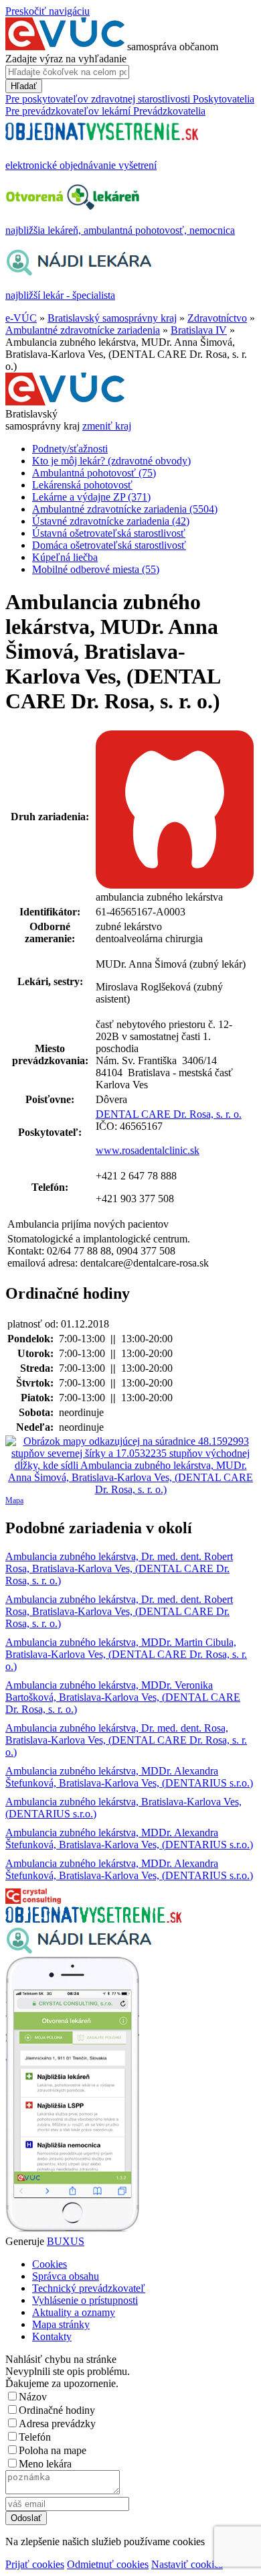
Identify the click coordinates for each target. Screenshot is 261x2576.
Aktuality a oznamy (74, 2312)
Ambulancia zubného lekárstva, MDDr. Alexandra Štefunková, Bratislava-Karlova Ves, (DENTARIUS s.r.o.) (129, 1777)
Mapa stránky (61, 2324)
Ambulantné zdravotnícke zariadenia (83, 330)
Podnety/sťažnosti (70, 449)
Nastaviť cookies (187, 2564)
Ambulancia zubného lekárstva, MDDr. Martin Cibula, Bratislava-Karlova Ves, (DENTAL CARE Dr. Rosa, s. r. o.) (126, 1654)
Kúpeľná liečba (65, 557)
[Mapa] (130, 1466)
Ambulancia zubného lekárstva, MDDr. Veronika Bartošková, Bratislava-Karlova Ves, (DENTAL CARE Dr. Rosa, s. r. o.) (123, 1697)
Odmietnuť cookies (108, 2564)
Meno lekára (45, 2464)
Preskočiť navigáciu (48, 11)
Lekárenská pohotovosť (82, 485)
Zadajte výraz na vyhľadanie (66, 59)
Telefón (35, 2437)
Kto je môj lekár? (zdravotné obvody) (111, 461)
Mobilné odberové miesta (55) (96, 569)
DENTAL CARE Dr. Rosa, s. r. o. (169, 1114)
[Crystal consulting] (33, 1900)
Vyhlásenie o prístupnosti (85, 2300)
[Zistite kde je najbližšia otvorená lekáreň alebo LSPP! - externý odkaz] (72, 2229)
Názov (33, 2397)
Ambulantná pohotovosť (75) (94, 473)
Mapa (14, 1500)
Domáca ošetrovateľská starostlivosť (109, 545)
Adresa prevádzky (57, 2424)
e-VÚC (21, 318)
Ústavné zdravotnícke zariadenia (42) (111, 521)
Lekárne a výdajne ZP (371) (91, 497)
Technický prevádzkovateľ (89, 2288)
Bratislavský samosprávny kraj (112, 318)
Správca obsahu (66, 2276)
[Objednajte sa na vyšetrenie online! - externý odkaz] (93, 1919)
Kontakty (52, 2336)
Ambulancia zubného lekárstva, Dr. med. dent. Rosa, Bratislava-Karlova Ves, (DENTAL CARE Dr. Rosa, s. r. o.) (126, 1740)
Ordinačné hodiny (57, 2410)
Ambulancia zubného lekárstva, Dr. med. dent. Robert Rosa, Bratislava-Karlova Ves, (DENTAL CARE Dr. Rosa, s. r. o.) (119, 1568)
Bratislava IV (199, 330)
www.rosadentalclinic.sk (148, 1150)
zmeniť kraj (107, 426)
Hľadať (24, 86)
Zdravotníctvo (217, 318)
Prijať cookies (35, 2564)
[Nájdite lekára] (79, 1950)
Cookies (50, 2264)
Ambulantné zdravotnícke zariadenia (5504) (125, 509)
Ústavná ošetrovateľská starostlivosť (109, 533)
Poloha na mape (53, 2450)
